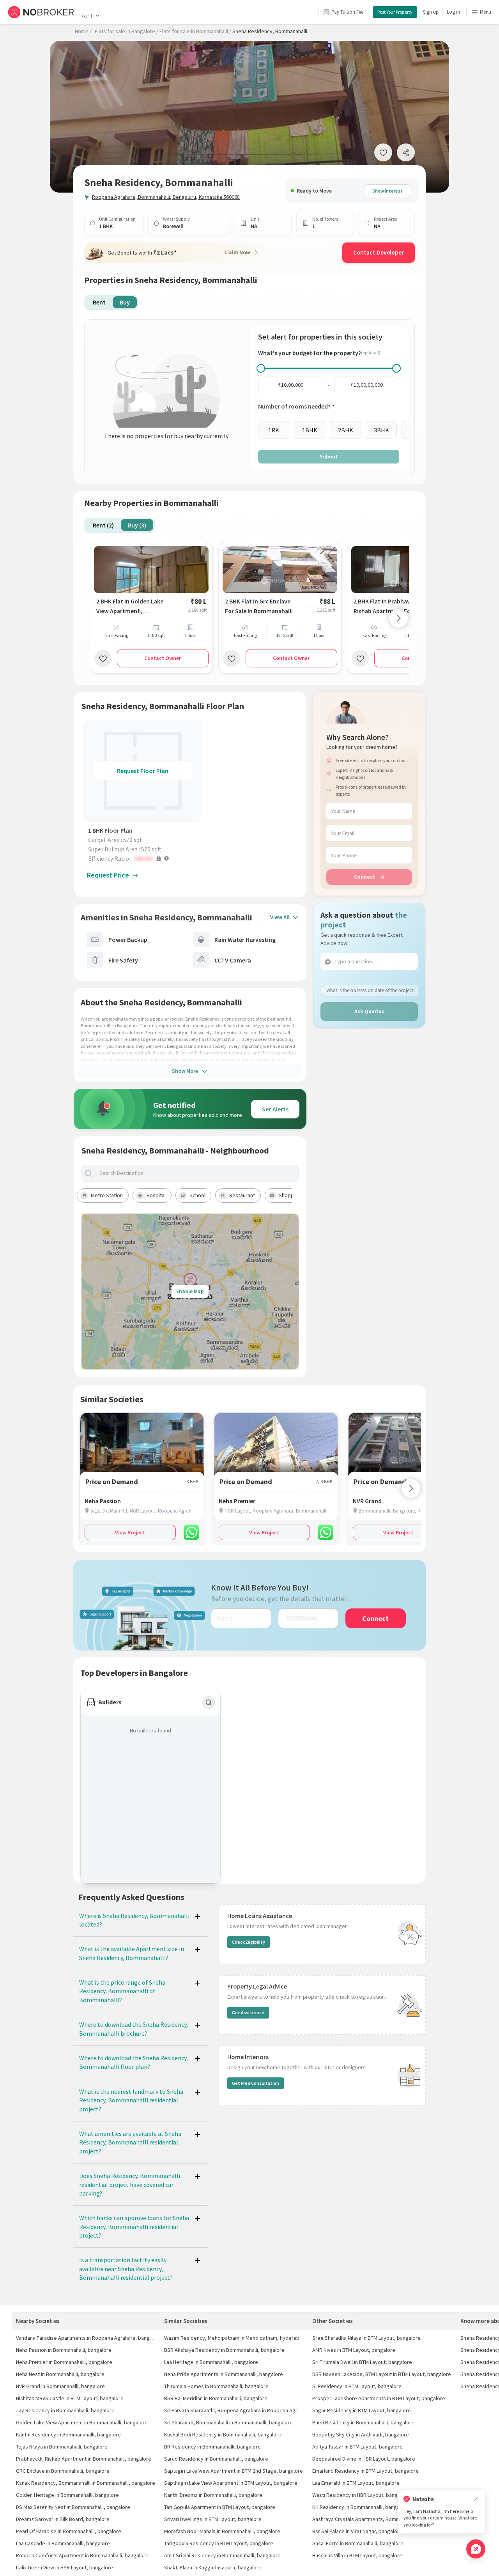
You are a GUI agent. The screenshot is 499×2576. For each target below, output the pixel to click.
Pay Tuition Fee (347, 12)
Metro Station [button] (107, 1195)
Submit (329, 456)
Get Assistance (248, 2012)
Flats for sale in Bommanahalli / (195, 31)
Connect (365, 877)
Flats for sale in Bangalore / (127, 31)
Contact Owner (163, 658)
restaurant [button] (242, 1195)
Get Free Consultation (256, 2083)
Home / (83, 31)
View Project (130, 1532)
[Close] (476, 2499)
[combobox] (196, 1173)
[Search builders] (209, 1702)
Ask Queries (369, 1011)
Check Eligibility (249, 1942)
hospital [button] (156, 1195)
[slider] (261, 368)
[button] (145, 858)
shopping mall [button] (295, 1195)
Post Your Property (395, 12)
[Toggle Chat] (476, 2549)
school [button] (197, 1195)
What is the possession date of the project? (371, 990)
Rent (86, 16)
